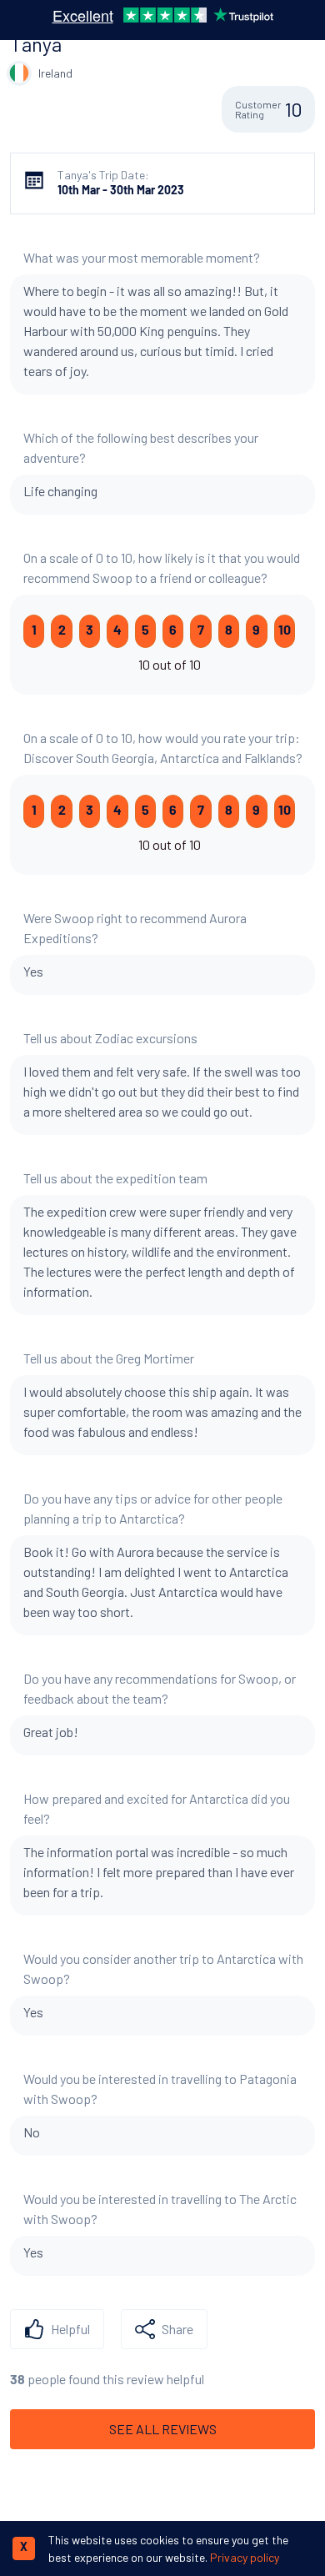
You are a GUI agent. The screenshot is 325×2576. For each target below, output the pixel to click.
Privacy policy (245, 2557)
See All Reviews (163, 2429)
